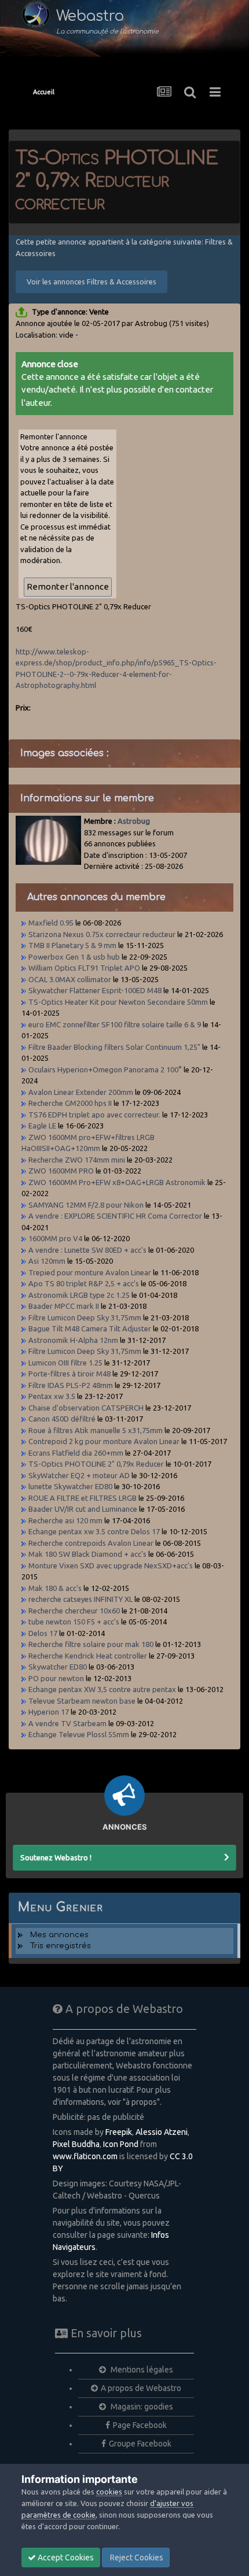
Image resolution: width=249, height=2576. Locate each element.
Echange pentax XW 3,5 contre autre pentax (102, 1689)
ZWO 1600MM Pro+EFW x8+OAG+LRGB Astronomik (117, 1182)
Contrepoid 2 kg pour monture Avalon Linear (104, 1441)
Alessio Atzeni (162, 2132)
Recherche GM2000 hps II (70, 1103)
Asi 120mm (47, 1261)
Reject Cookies (136, 2558)
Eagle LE (42, 1126)
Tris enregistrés (61, 1946)
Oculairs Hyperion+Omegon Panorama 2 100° (106, 1069)
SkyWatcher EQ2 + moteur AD (79, 1475)
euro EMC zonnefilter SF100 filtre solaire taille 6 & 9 (115, 1024)
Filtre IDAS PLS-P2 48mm (72, 1385)
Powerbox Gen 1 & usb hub (74, 957)
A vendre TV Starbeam (67, 1723)
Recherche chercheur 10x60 (75, 1611)
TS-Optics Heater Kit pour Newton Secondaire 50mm (118, 1002)
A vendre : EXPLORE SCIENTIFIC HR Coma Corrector (115, 1216)
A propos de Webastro (141, 2388)
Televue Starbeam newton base (82, 1701)
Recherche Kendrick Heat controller (88, 1656)
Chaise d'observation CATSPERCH (86, 1408)
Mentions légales (141, 2370)
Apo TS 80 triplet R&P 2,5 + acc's (84, 1283)
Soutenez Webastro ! (56, 1857)
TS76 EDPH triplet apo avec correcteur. (94, 1115)
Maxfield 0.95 (51, 923)
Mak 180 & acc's (55, 1588)
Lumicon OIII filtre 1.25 (66, 1363)
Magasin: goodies (141, 2407)
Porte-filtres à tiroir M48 (69, 1374)
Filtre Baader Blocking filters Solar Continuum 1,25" (114, 1047)
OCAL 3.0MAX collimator (70, 979)
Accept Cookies (65, 2558)
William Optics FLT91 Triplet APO (84, 968)
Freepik (119, 2132)
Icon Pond (121, 2144)
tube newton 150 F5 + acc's (74, 1622)
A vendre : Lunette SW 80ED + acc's (87, 1250)
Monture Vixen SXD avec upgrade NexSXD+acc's (111, 1565)
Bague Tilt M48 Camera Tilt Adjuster (90, 1328)
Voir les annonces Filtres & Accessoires (91, 282)
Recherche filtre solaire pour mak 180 (91, 1644)
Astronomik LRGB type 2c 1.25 (80, 1295)
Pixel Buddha (76, 2144)
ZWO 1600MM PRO (61, 1171)
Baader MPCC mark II (64, 1306)
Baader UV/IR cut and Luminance (83, 1509)
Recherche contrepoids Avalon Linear (91, 1543)
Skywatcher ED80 (58, 1667)
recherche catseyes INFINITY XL (80, 1599)
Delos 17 (43, 1633)
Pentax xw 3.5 (53, 1396)
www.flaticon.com (85, 2156)
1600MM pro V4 (55, 1238)
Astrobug (134, 821)
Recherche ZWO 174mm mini (77, 1160)
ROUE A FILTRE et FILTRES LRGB (83, 1498)
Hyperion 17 (49, 1712)
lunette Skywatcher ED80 (70, 1486)
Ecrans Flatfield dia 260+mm (76, 1453)
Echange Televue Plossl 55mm (79, 1734)
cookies (109, 2492)
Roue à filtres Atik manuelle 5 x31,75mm (96, 1430)
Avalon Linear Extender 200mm (81, 1092)
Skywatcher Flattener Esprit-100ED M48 (95, 990)
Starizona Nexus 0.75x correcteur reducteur (102, 934)
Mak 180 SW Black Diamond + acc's (87, 1554)
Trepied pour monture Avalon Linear (90, 1272)
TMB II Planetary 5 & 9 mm (72, 945)
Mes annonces (59, 1935)
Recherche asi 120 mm (65, 1520)
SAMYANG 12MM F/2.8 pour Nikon (86, 1205)
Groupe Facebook (140, 2444)
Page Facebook (140, 2425)
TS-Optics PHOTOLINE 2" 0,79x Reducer (97, 1464)
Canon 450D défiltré (62, 1419)
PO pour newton (56, 1678)
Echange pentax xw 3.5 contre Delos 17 (94, 1531)
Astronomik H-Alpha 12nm (73, 1340)
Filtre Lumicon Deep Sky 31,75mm (86, 1317)
